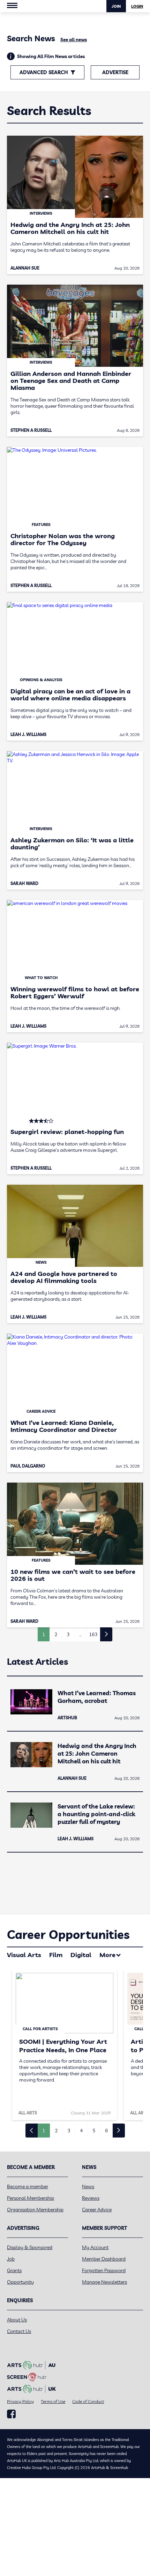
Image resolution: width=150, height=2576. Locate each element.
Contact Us (19, 2331)
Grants (14, 2270)
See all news (74, 40)
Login (137, 6)
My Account (95, 2247)
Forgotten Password (104, 2270)
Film (56, 1955)
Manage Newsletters (104, 2282)
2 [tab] (56, 2131)
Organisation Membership (35, 2210)
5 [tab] (94, 2131)
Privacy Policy (20, 2401)
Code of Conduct (88, 2401)
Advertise (115, 72)
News (88, 2186)
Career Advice (97, 2210)
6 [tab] (106, 2131)
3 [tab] (69, 2131)
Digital (81, 1955)
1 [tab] (44, 2131)
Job (11, 2259)
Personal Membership (31, 2198)
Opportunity (20, 2282)
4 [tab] (81, 2131)
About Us (17, 2320)
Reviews (91, 2198)
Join (116, 6)
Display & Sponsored (30, 2247)
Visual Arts (24, 1955)
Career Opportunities (68, 1935)
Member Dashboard (104, 2259)
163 (93, 1634)
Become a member (28, 2186)
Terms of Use (53, 2401)
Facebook (11, 2414)
